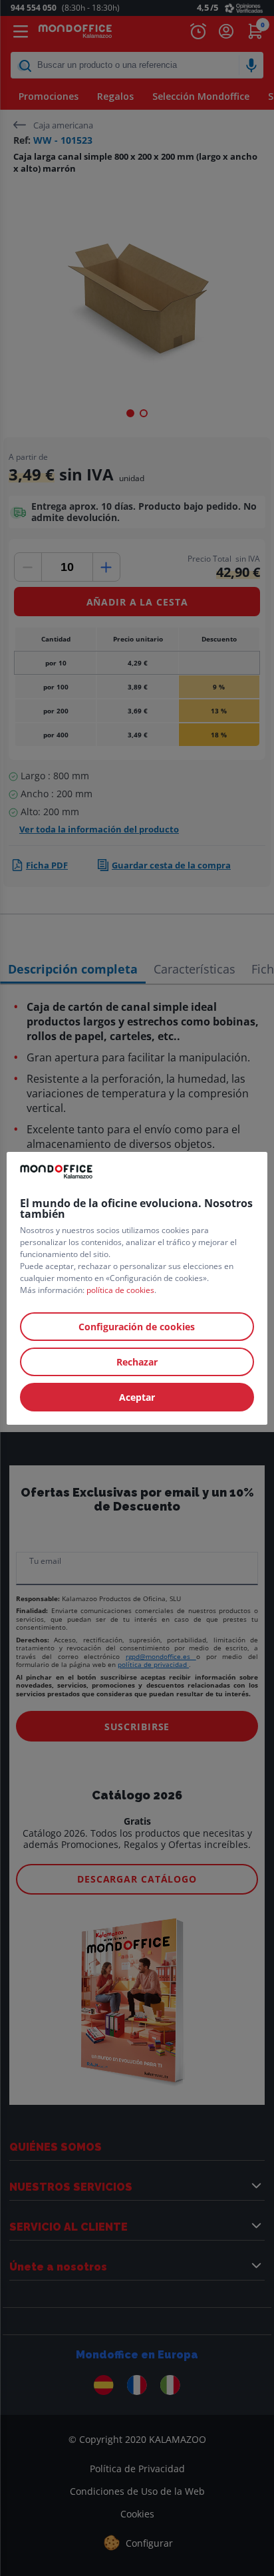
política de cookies (120, 1290)
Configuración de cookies (137, 1327)
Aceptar (137, 1397)
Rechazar (137, 1362)
